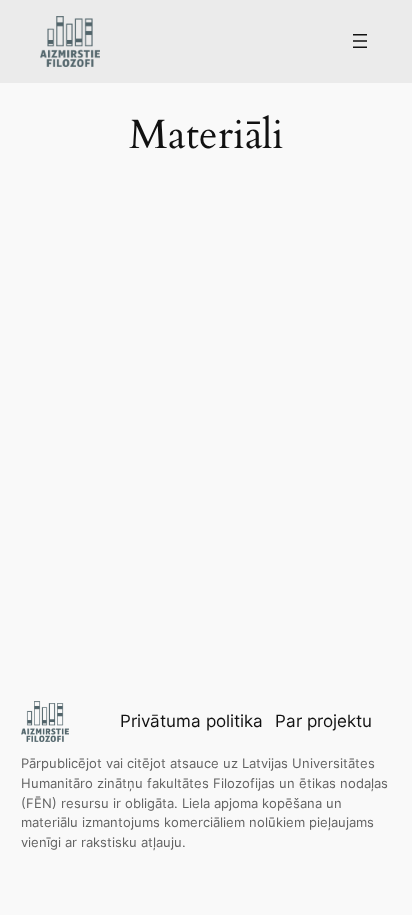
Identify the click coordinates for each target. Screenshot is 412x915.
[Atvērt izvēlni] (360, 41)
